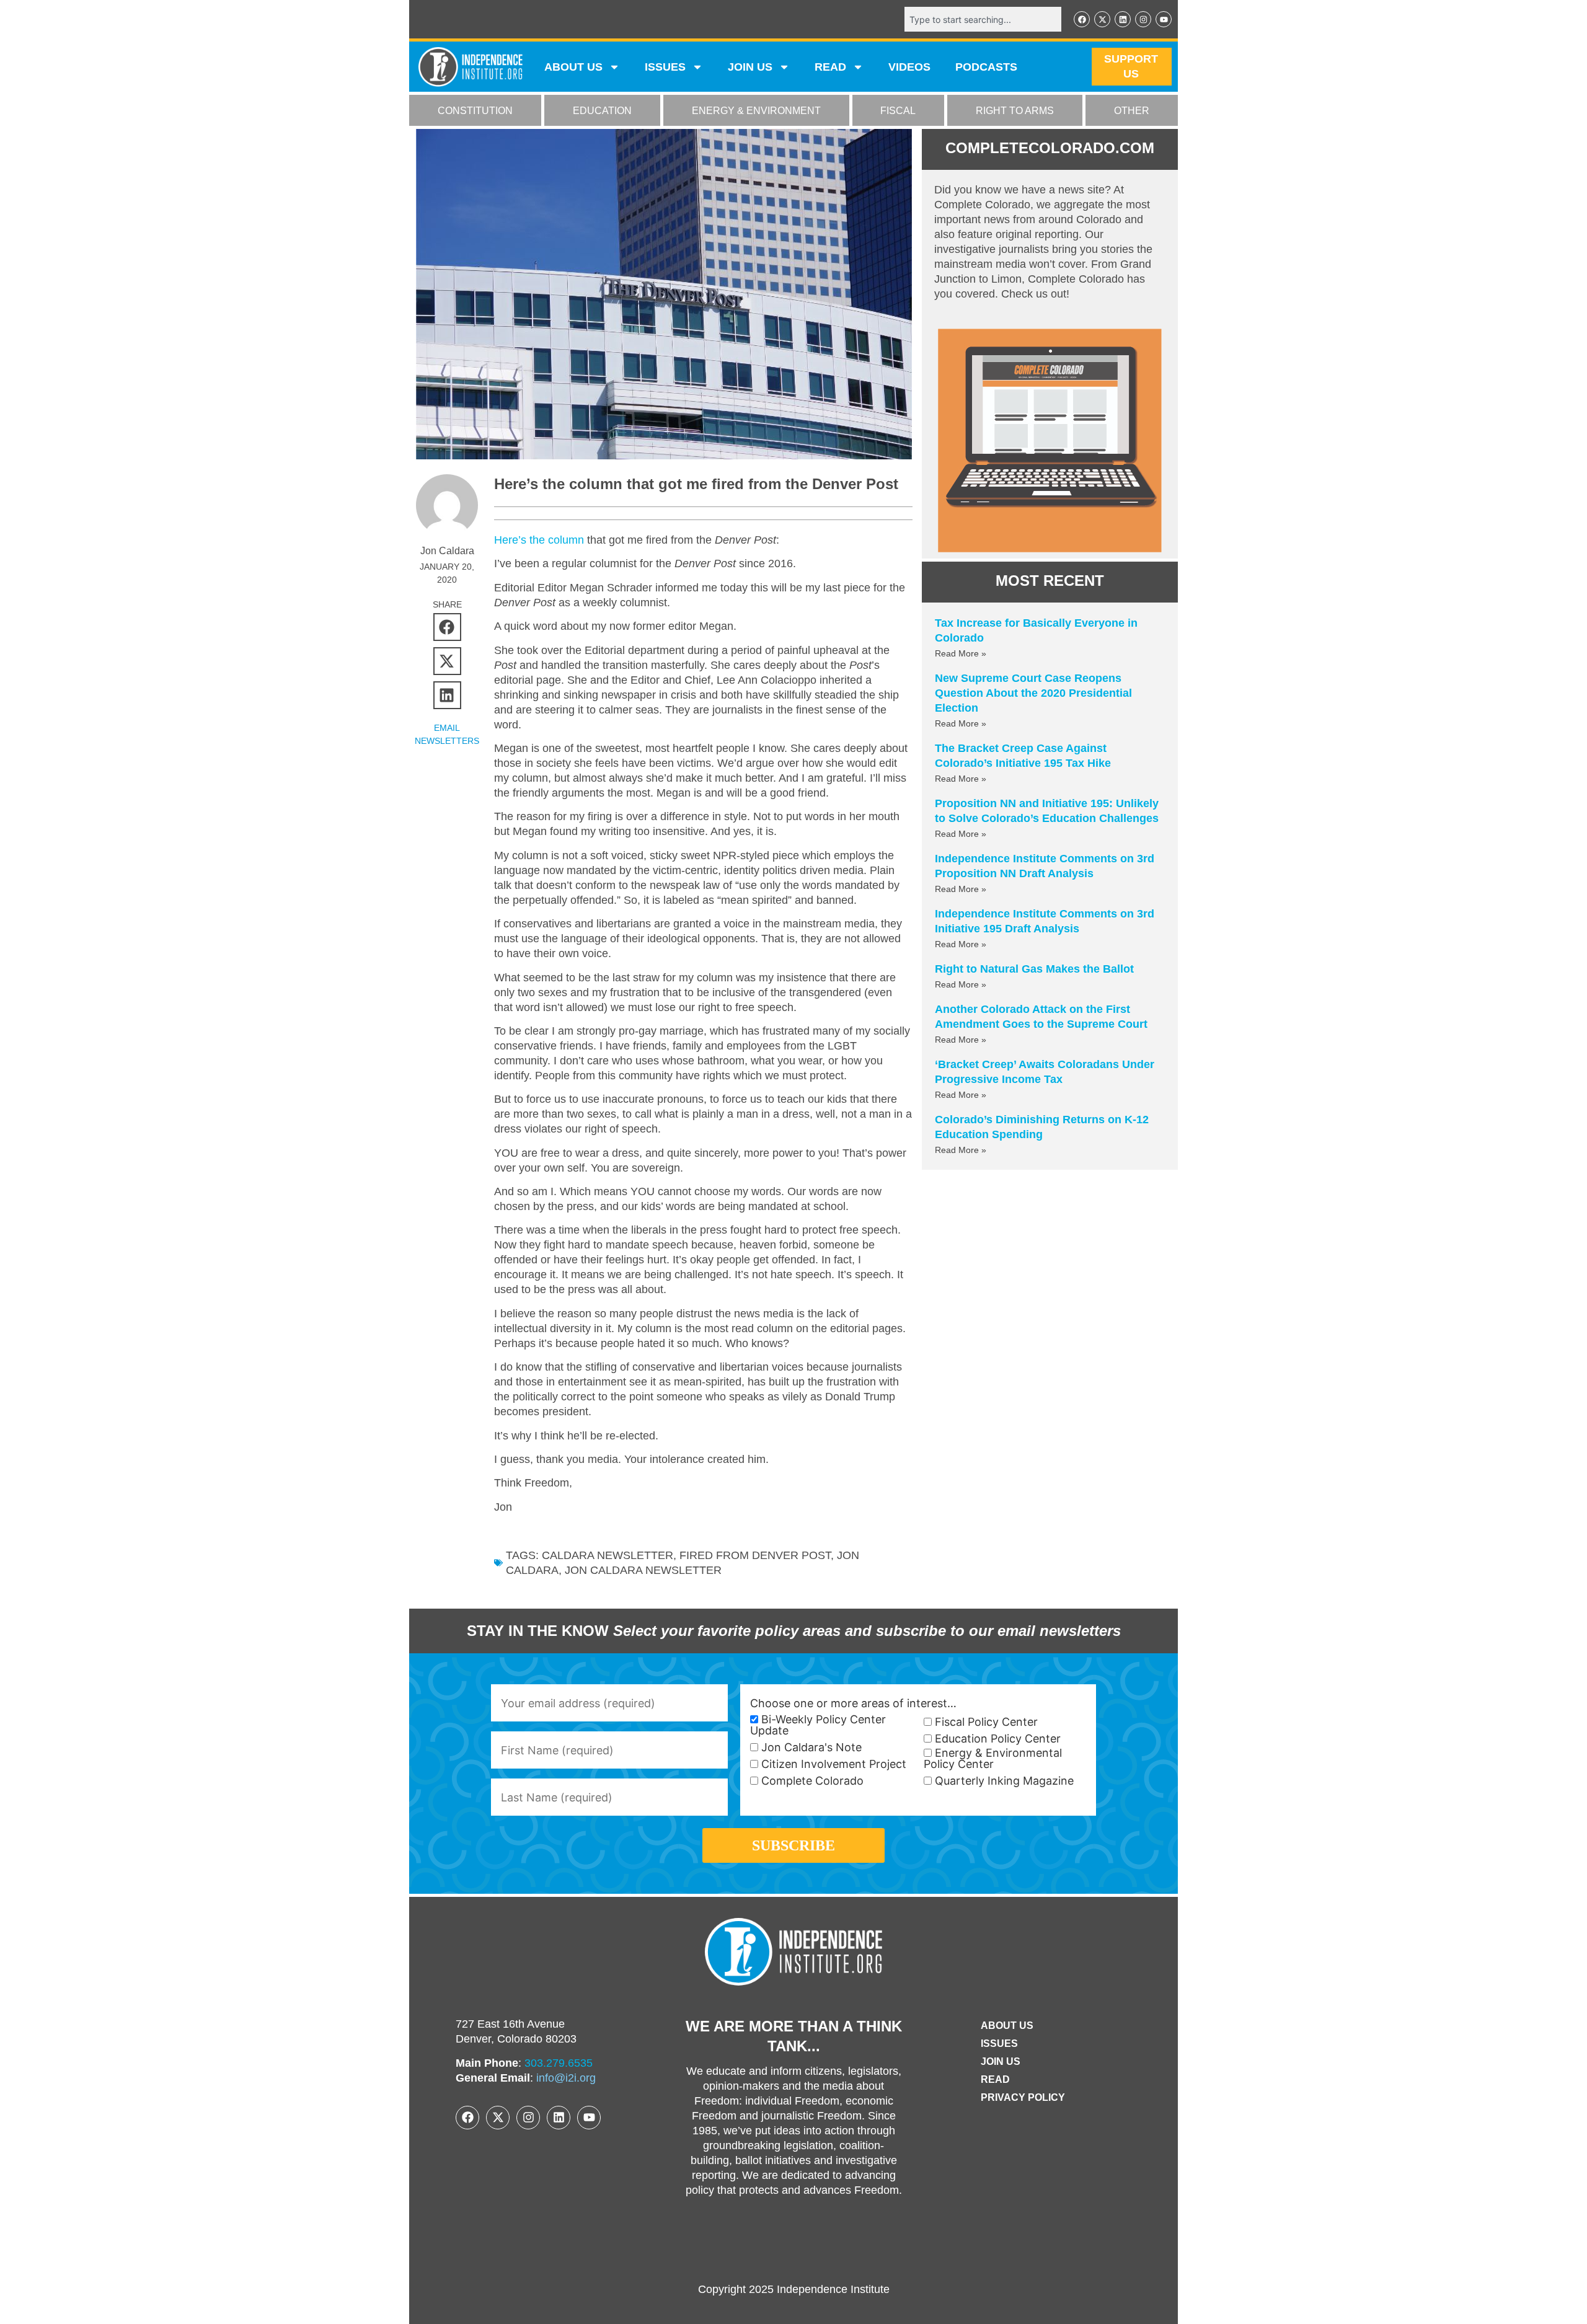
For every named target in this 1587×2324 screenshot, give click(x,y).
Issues (665, 67)
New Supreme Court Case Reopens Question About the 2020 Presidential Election (1033, 693)
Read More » (961, 653)
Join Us (1001, 2061)
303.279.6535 (559, 2063)
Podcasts (986, 67)
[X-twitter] (1102, 19)
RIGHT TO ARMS (1015, 111)
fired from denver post (755, 1555)
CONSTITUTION (475, 111)
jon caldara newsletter (643, 1570)
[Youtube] (1164, 19)
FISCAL (898, 111)
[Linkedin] (1123, 19)
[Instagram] (1143, 19)
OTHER (1132, 111)
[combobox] (983, 19)
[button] (447, 627)
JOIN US (750, 67)
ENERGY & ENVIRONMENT (756, 111)
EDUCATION (602, 111)
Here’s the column (539, 540)
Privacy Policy (1023, 2097)
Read (995, 2079)
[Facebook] (1082, 19)
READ (830, 67)
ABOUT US (573, 67)
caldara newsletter (608, 1555)
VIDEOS (909, 67)
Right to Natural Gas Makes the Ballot (1034, 969)
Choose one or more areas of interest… (853, 1703)
